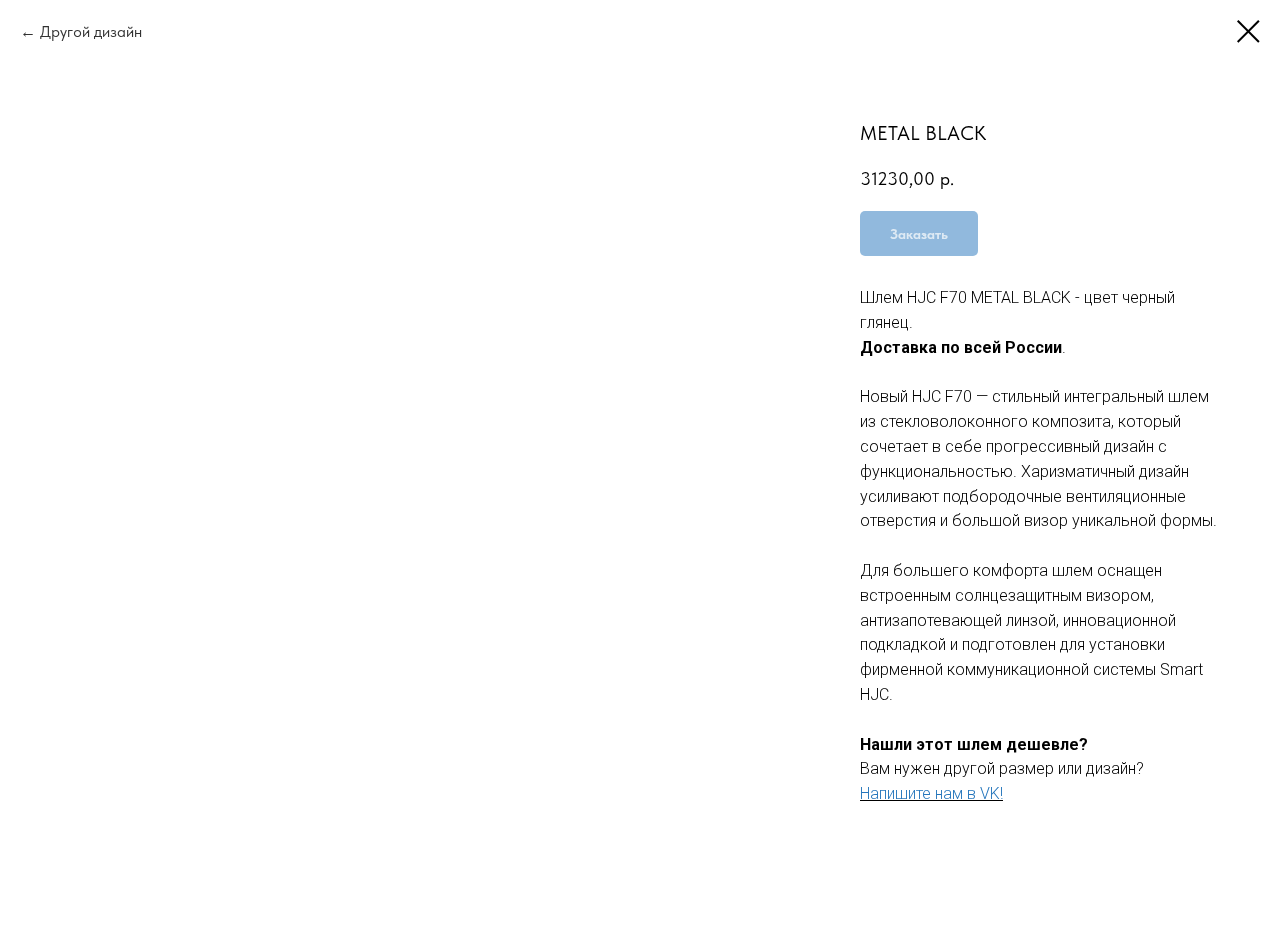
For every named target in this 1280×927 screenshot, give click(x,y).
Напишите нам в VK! (931, 793)
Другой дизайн (91, 31)
